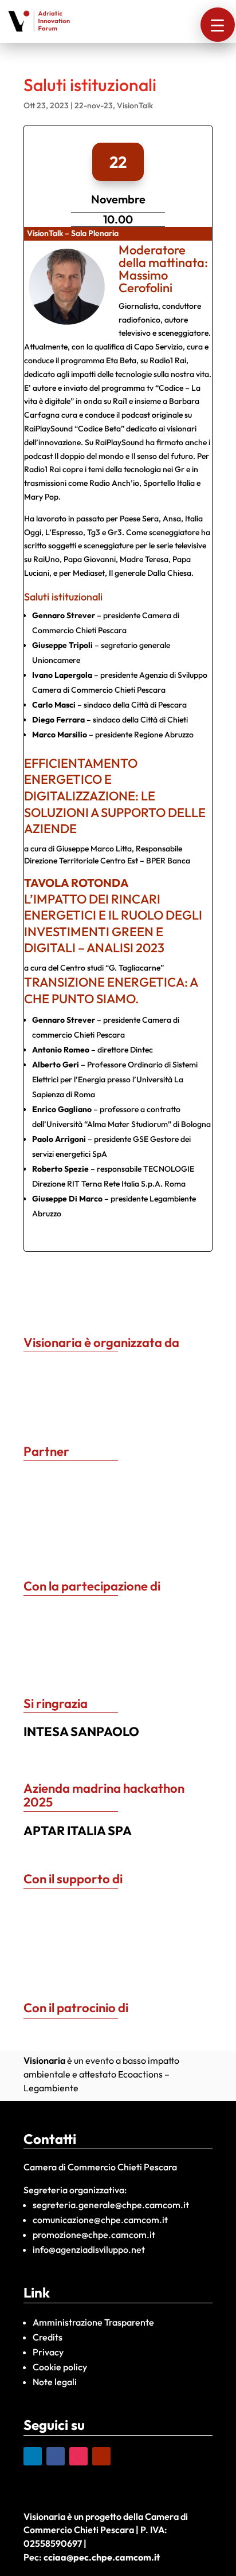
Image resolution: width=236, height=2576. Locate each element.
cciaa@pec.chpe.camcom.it (102, 2557)
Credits (48, 2337)
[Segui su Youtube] (101, 2456)
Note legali (55, 2382)
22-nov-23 (94, 105)
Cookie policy (60, 2367)
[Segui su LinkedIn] (33, 2456)
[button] (218, 25)
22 (118, 162)
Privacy (48, 2352)
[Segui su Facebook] (56, 2456)
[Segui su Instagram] (78, 2456)
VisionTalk (135, 105)
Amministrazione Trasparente (93, 2322)
